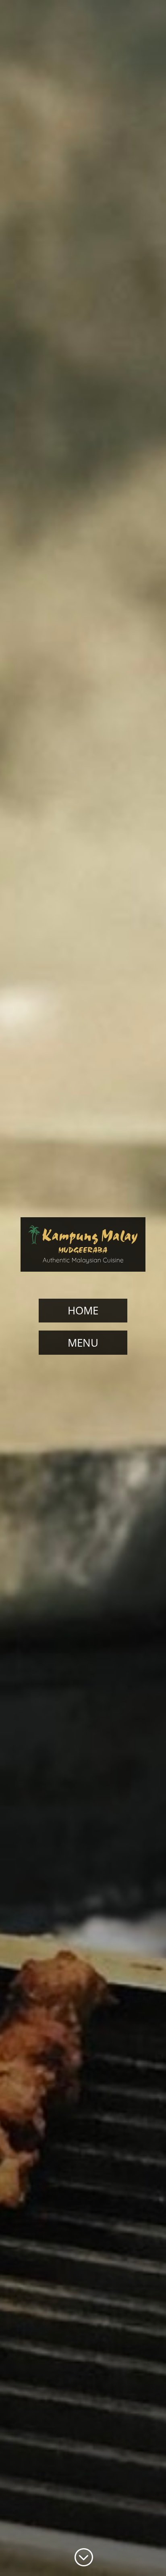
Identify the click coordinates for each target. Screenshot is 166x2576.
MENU (83, 1343)
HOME (83, 1310)
